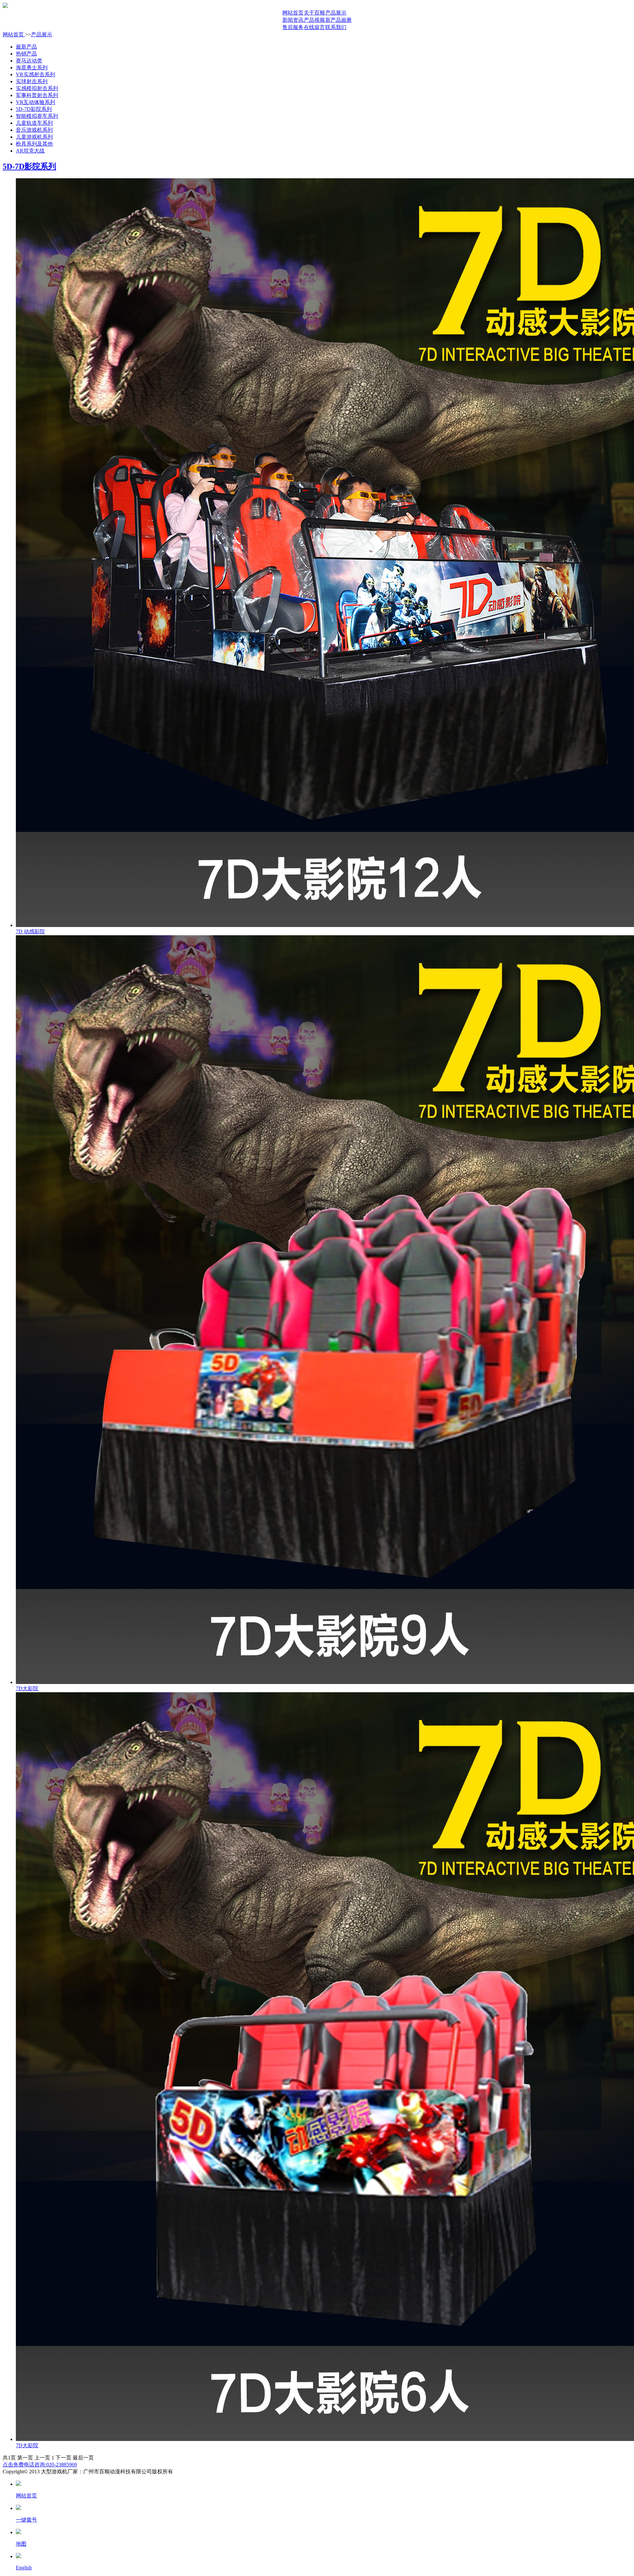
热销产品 (26, 54)
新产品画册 (338, 20)
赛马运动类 (29, 61)
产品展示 (336, 13)
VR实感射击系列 (35, 74)
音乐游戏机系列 (34, 130)
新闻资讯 (293, 20)
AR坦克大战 (30, 151)
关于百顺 (314, 13)
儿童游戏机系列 (34, 137)
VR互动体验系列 (35, 102)
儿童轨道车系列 (34, 123)
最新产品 (26, 47)
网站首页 (293, 13)
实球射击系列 (32, 81)
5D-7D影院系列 (34, 109)
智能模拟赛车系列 (37, 116)
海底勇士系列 (32, 68)
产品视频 (314, 20)
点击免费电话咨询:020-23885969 (40, 2465)
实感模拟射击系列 (37, 88)
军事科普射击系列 (37, 95)
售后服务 (293, 27)
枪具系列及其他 (34, 144)
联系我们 (336, 27)
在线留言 (314, 27)
